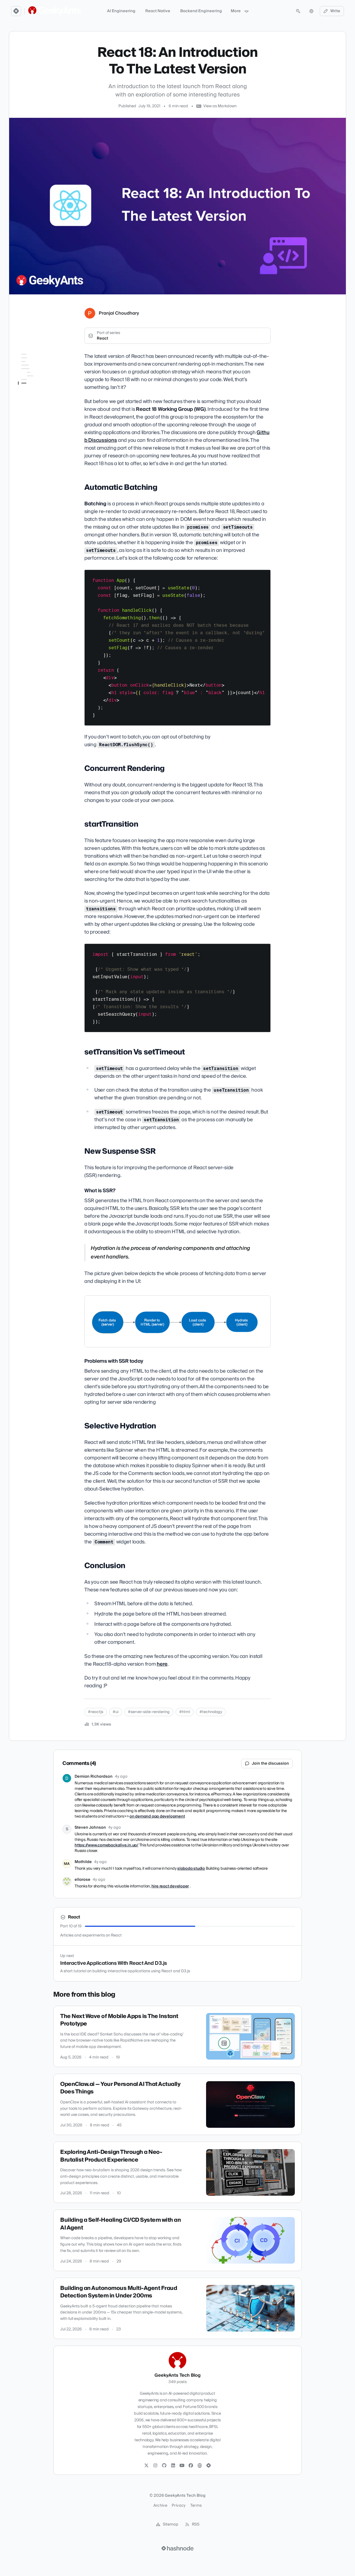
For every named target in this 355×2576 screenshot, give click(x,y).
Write (335, 11)
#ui (116, 1712)
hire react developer (170, 1886)
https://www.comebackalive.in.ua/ (106, 1845)
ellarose (83, 1880)
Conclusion (29, 433)
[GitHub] (164, 2466)
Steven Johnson (90, 1828)
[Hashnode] (209, 2466)
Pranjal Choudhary (119, 313)
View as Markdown (220, 106)
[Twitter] (146, 2466)
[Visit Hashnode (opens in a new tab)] (177, 2548)
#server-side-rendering (149, 1712)
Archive (160, 2506)
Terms (196, 2506)
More (236, 11)
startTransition (31, 381)
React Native (158, 11)
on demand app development (157, 1816)
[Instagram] (155, 2466)
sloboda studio (191, 1869)
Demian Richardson (94, 1777)
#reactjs (96, 1712)
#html (185, 1712)
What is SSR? (36, 404)
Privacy (179, 2506)
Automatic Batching (36, 365)
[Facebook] (191, 2466)
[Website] (200, 2466)
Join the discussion (270, 1764)
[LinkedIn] (173, 2466)
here (162, 1664)
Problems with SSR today (41, 415)
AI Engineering (121, 11)
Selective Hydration (36, 425)
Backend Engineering (201, 11)
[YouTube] (182, 2466)
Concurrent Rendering (38, 373)
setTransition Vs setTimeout (42, 389)
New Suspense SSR (35, 396)
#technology (211, 1712)
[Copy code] (264, 576)
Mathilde (83, 1862)
